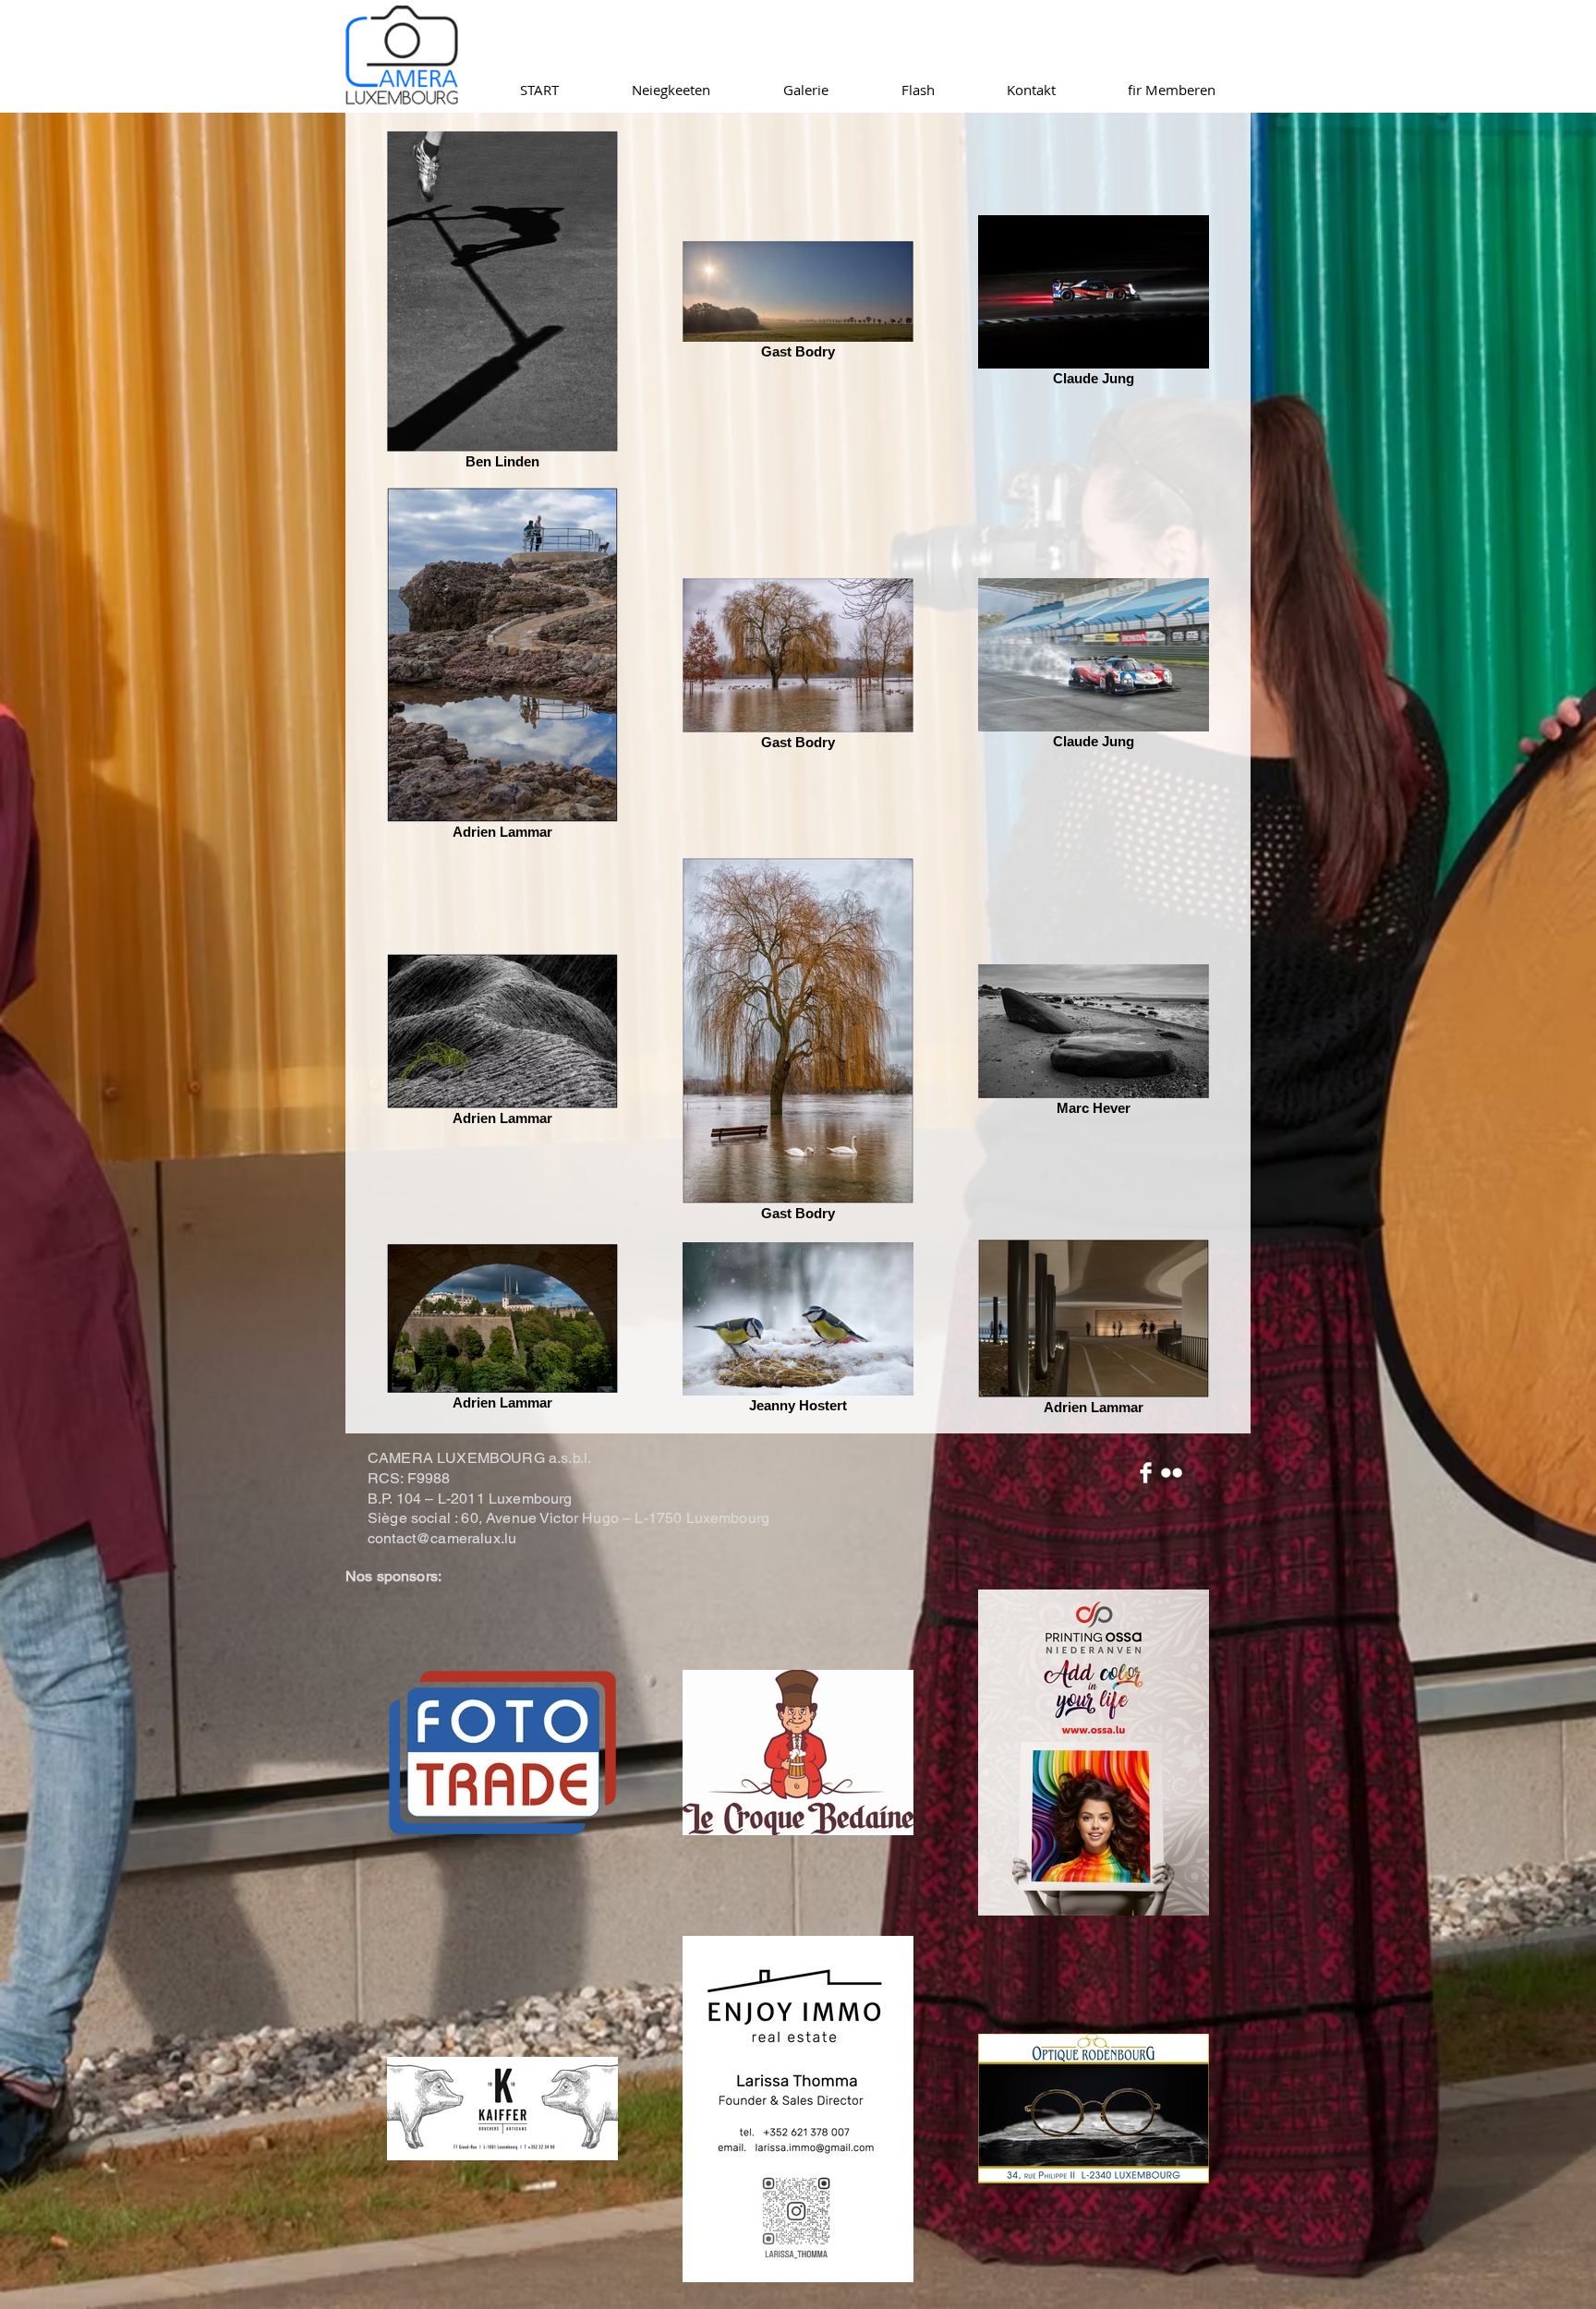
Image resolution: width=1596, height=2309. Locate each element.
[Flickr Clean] (1172, 1473)
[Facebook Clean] (1146, 1473)
